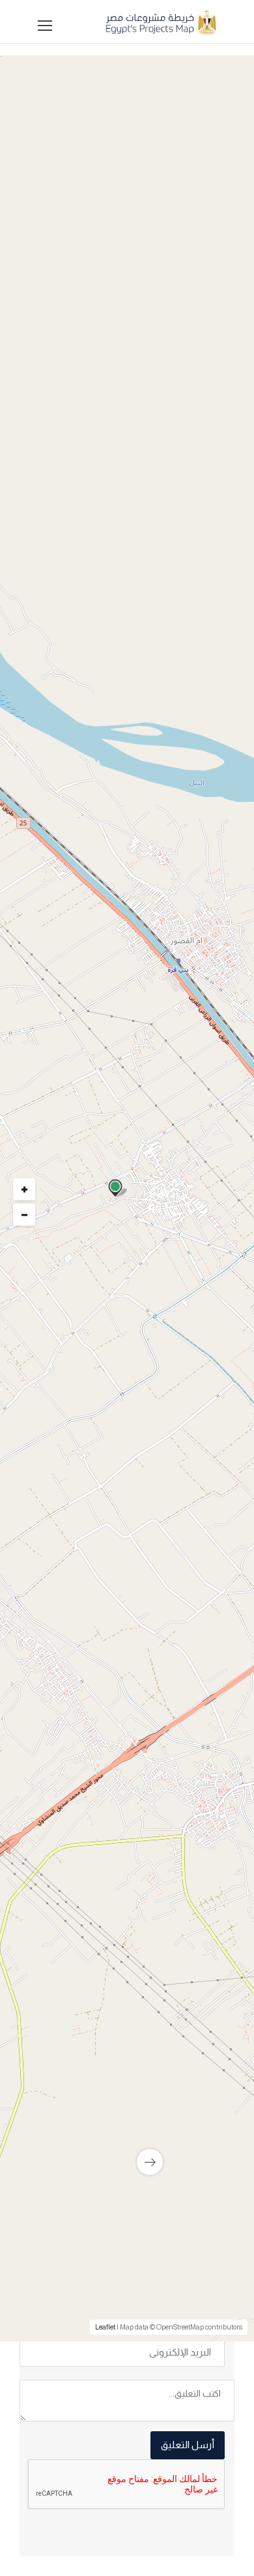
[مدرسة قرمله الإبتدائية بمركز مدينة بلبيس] (127, 2116)
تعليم (201, 1206)
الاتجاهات (53, 1561)
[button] (124, 519)
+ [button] (24, 1189)
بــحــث (124, 688)
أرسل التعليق (188, 2445)
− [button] (24, 1214)
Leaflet (105, 2327)
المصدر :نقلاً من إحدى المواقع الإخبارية (145, 1541)
